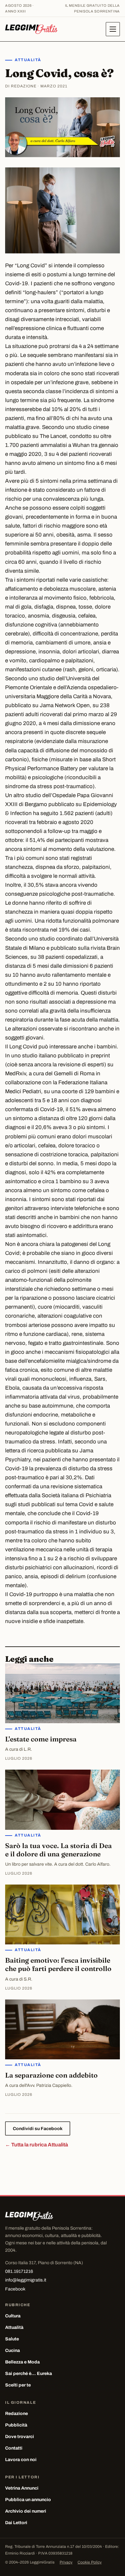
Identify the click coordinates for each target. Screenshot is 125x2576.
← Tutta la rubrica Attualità (37, 2145)
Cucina (13, 2350)
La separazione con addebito (51, 2075)
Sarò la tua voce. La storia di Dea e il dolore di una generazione (58, 1850)
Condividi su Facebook (38, 2129)
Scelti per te (18, 2385)
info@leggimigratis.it (26, 2280)
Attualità (28, 60)
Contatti (14, 2448)
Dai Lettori (16, 2523)
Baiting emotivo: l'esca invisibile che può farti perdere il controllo (58, 1964)
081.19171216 (19, 2271)
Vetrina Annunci (22, 2488)
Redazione (17, 2414)
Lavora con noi (21, 2460)
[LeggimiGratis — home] (31, 29)
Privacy (66, 2562)
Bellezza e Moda (22, 2362)
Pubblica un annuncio (28, 2500)
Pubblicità (16, 2425)
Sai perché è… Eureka (29, 2374)
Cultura (13, 2316)
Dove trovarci (20, 2437)
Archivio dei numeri (26, 2511)
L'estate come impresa (41, 1739)
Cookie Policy (90, 2562)
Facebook (15, 2289)
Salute (12, 2339)
